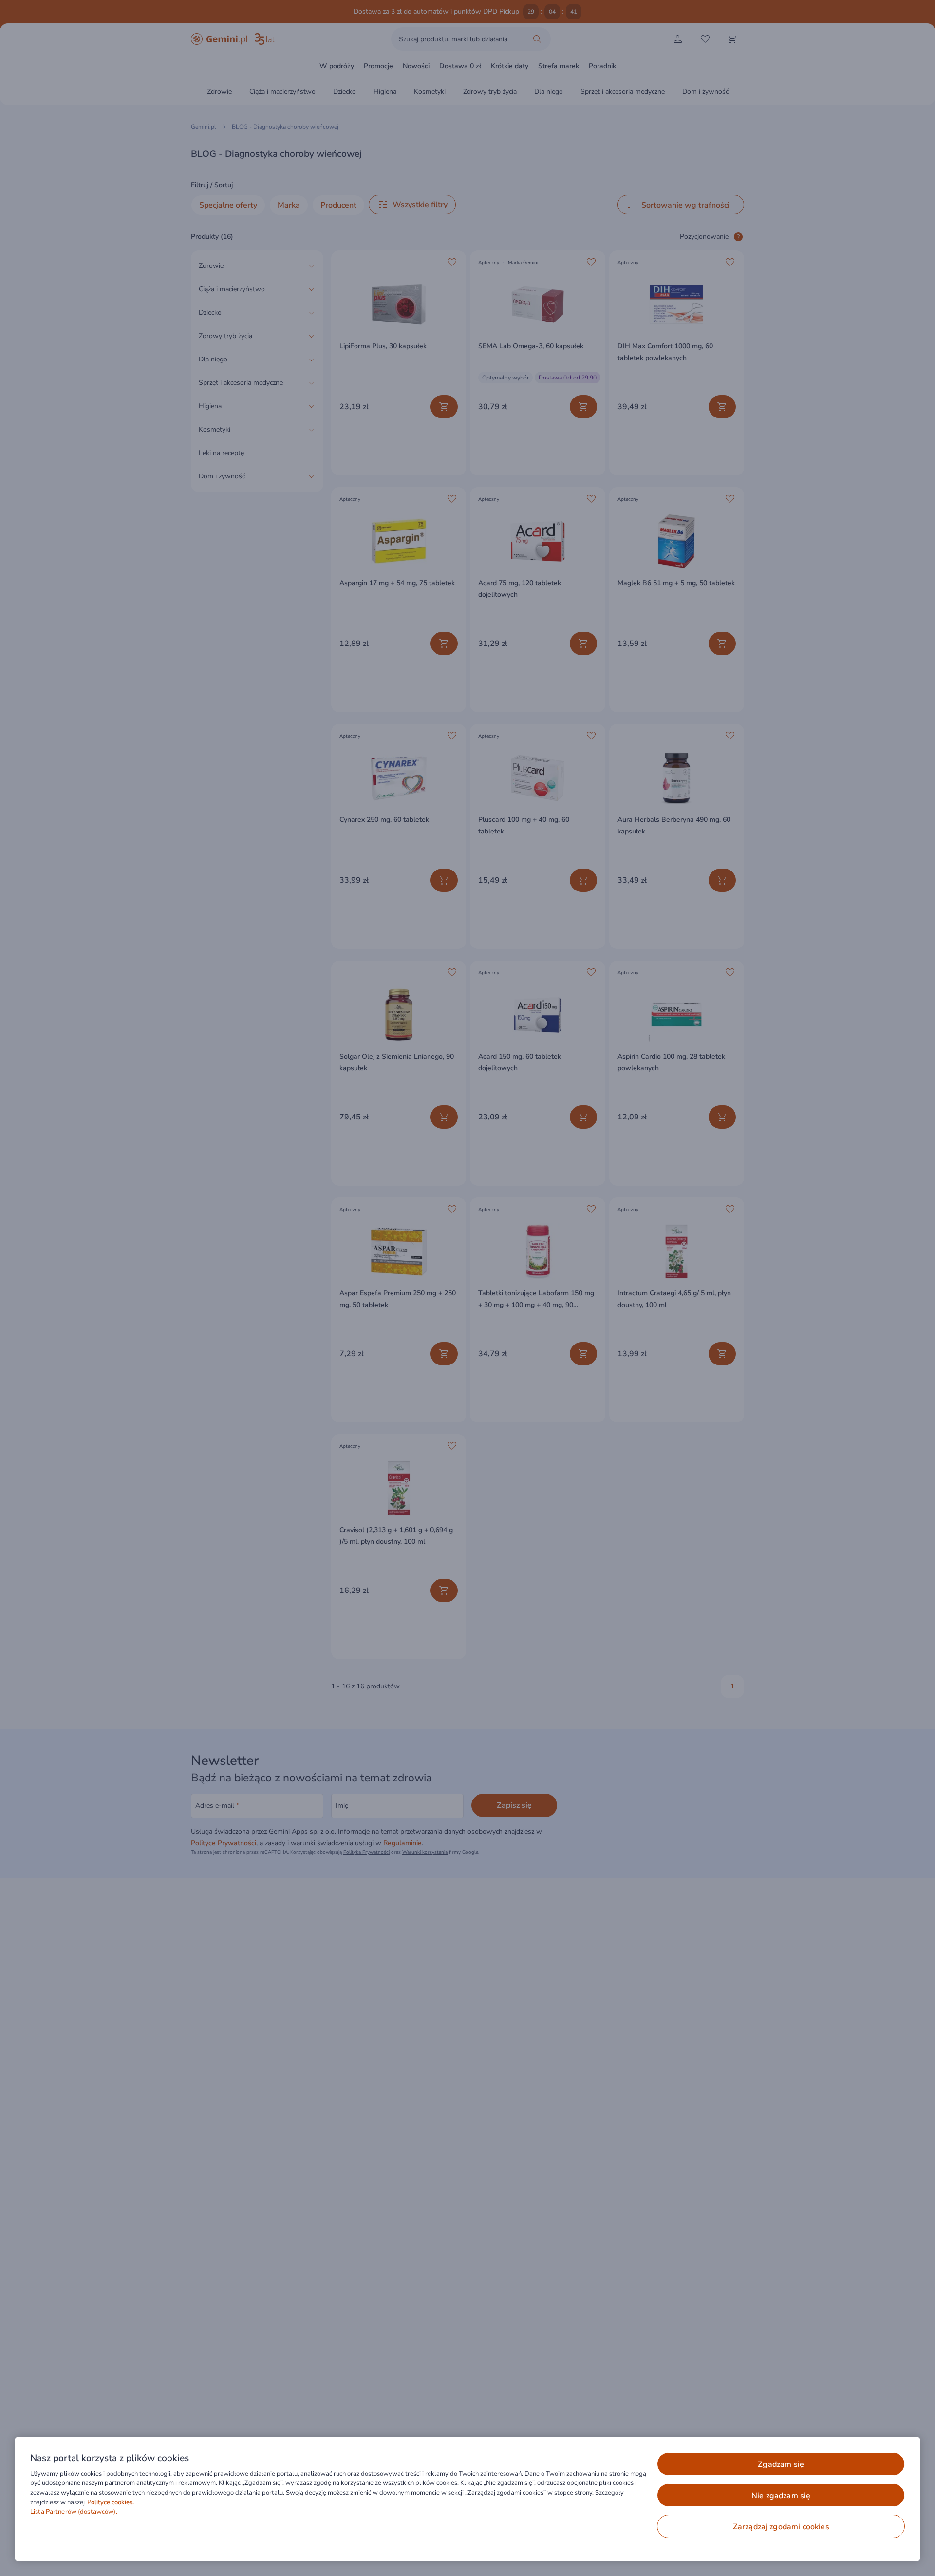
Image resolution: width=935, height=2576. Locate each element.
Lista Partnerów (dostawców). (74, 2512)
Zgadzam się (781, 2464)
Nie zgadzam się (781, 2496)
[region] (467, 2499)
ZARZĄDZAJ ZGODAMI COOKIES (781, 2527)
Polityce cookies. (111, 2502)
